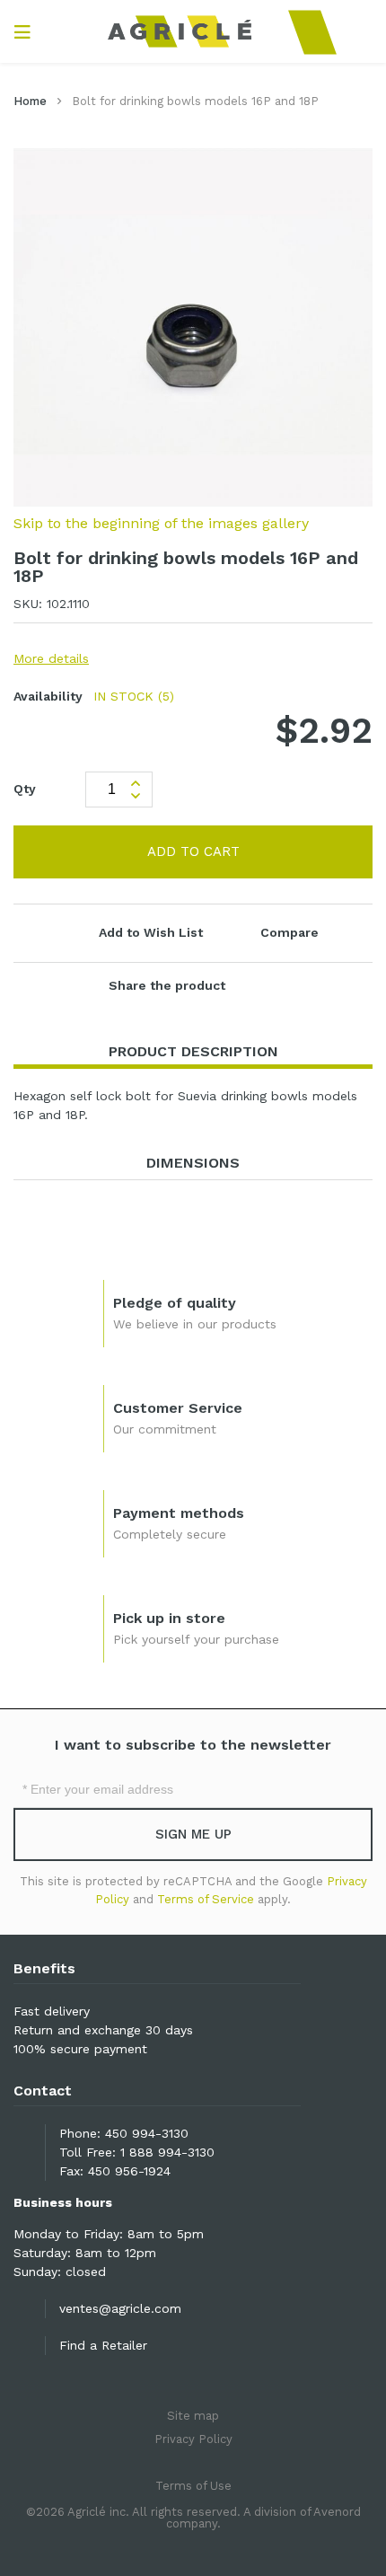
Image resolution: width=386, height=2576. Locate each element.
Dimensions (193, 1163)
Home (30, 101)
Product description (193, 1051)
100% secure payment (80, 2049)
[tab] (193, 1052)
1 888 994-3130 (167, 2152)
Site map (193, 2416)
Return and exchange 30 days (103, 2030)
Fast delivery (52, 2011)
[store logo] (193, 31)
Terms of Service (206, 1899)
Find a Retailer (103, 2345)
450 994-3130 (147, 2133)
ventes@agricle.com (120, 2308)
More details (51, 658)
